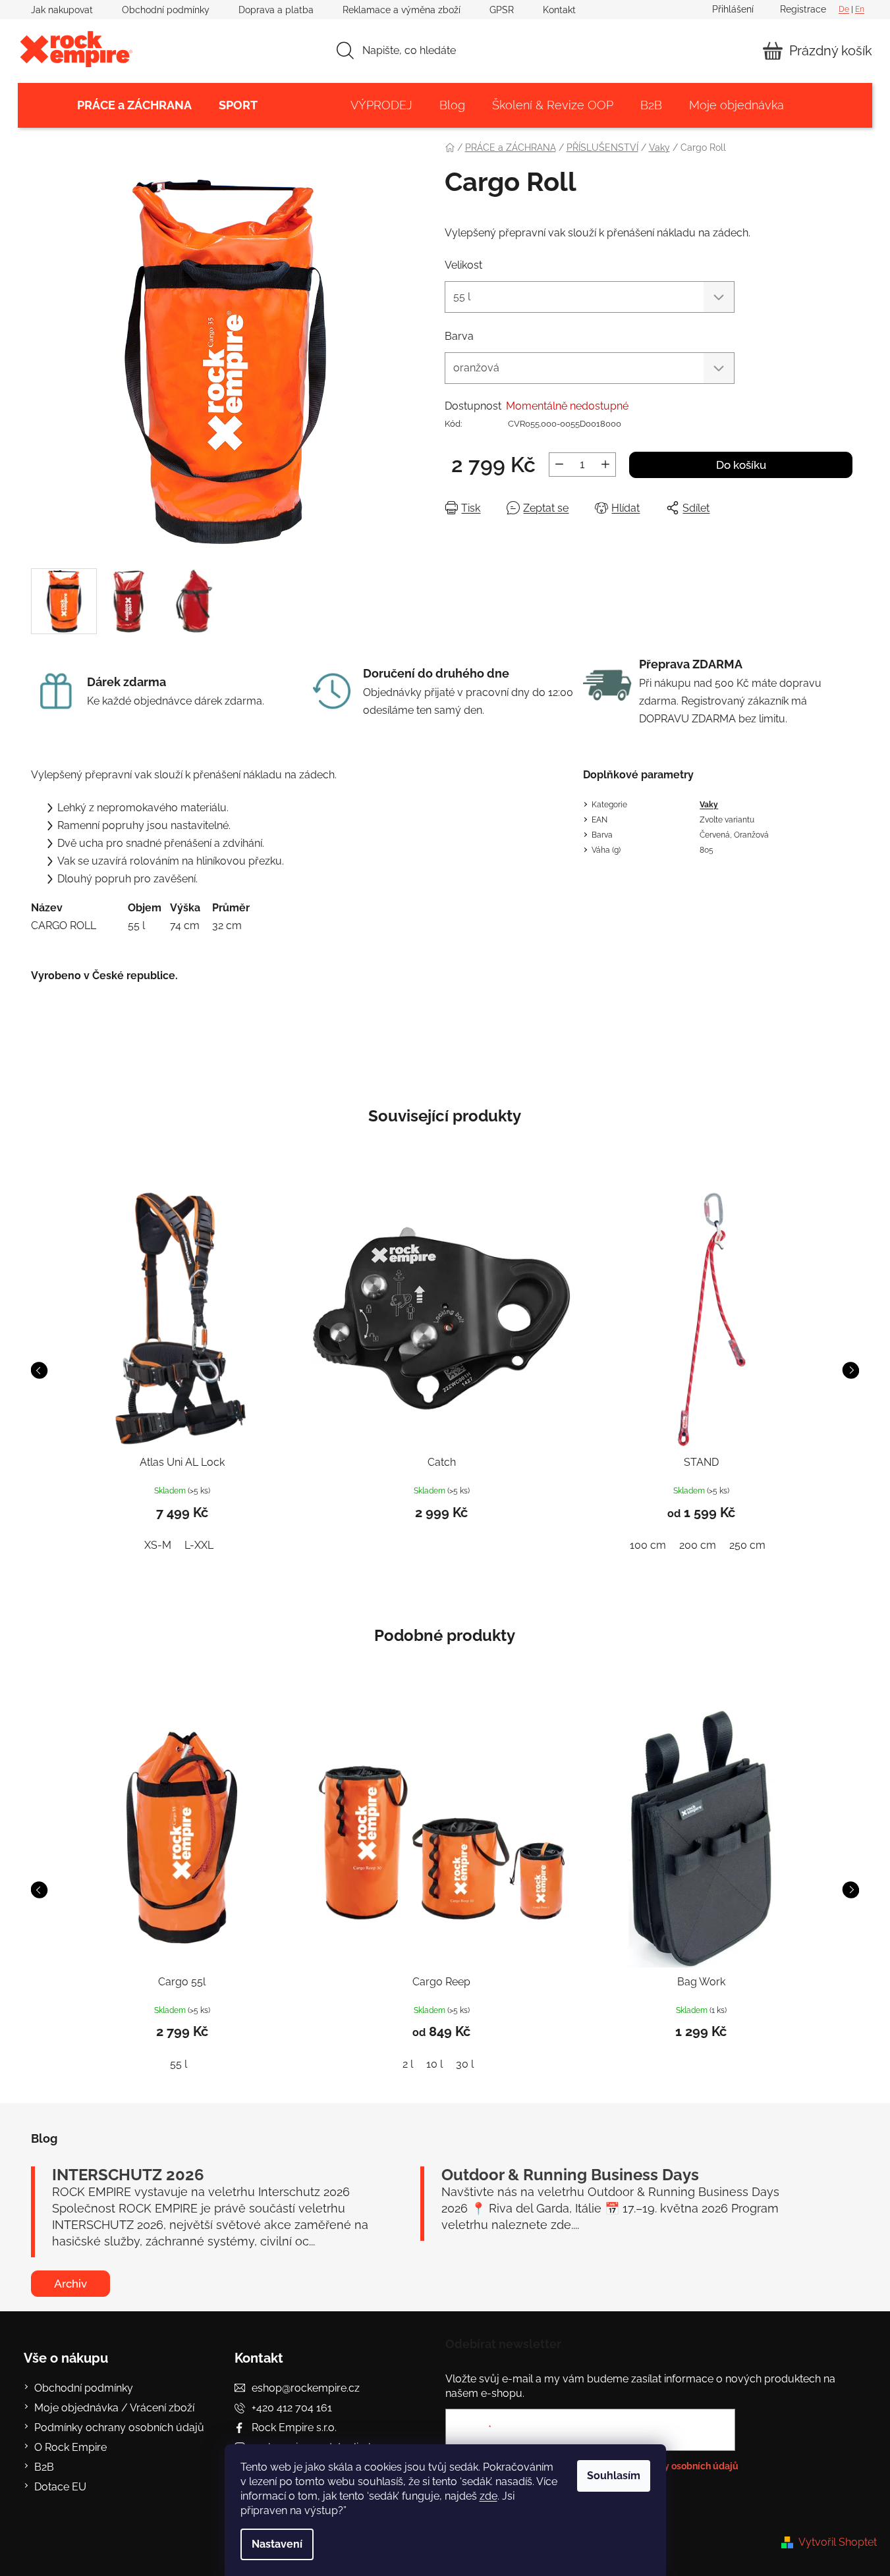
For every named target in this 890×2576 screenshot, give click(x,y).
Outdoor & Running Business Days (570, 2175)
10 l (434, 2064)
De (844, 9)
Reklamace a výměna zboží (402, 10)
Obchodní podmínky (166, 10)
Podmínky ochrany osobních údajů (119, 2428)
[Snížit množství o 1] (559, 465)
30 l (465, 2064)
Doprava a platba (276, 10)
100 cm (648, 1545)
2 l (408, 2064)
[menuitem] (134, 105)
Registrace (803, 9)
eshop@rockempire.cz (306, 2388)
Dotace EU (60, 2487)
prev (39, 1370)
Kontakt (559, 10)
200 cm (698, 1545)
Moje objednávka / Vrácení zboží (114, 2408)
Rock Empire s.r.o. (294, 2428)
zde (488, 2496)
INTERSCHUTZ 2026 (128, 2175)
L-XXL (199, 1545)
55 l (179, 2064)
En (860, 9)
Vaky (709, 805)
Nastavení (277, 2544)
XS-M (158, 1545)
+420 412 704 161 (292, 2408)
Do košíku (741, 465)
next (850, 1370)
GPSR (502, 10)
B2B (44, 2467)
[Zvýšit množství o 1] (605, 465)
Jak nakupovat (62, 10)
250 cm (747, 1545)
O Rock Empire (70, 2447)
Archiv (70, 2284)
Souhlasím (614, 2476)
